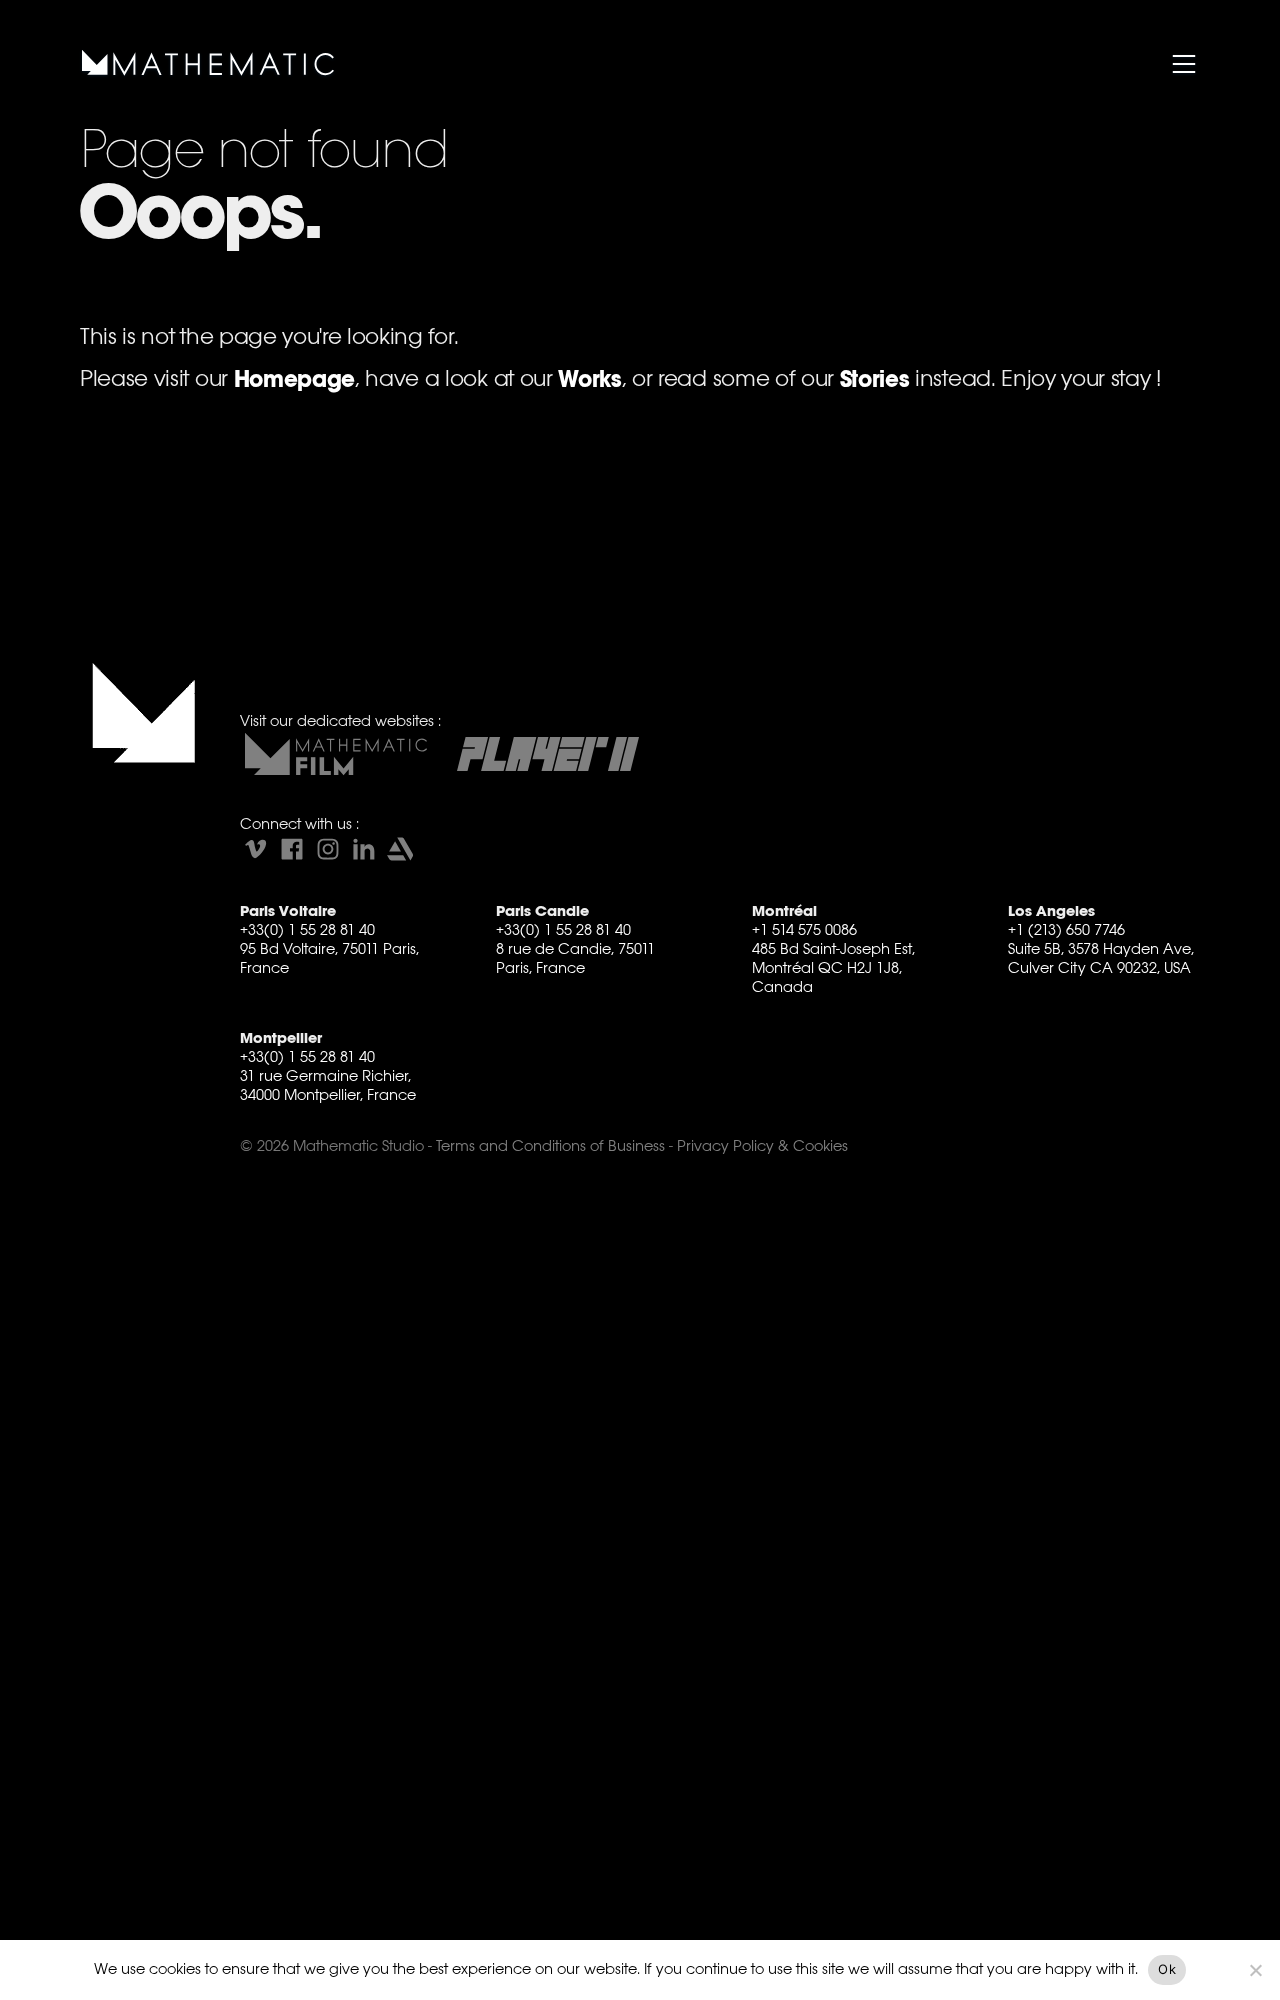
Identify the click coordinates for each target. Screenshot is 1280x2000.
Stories (875, 379)
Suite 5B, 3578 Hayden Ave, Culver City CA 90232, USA (1101, 958)
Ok (1167, 1969)
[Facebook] (292, 849)
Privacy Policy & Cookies (762, 1145)
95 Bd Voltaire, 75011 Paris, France (329, 958)
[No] (1255, 1970)
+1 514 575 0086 (804, 929)
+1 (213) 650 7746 (1066, 929)
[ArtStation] (400, 849)
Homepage (294, 379)
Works (589, 379)
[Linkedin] (364, 849)
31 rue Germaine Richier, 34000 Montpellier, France (328, 1085)
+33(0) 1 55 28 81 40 (307, 929)
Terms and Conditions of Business (550, 1145)
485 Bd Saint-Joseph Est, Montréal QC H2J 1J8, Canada (833, 967)
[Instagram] (328, 849)
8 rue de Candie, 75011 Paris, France (575, 958)
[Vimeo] (256, 849)
